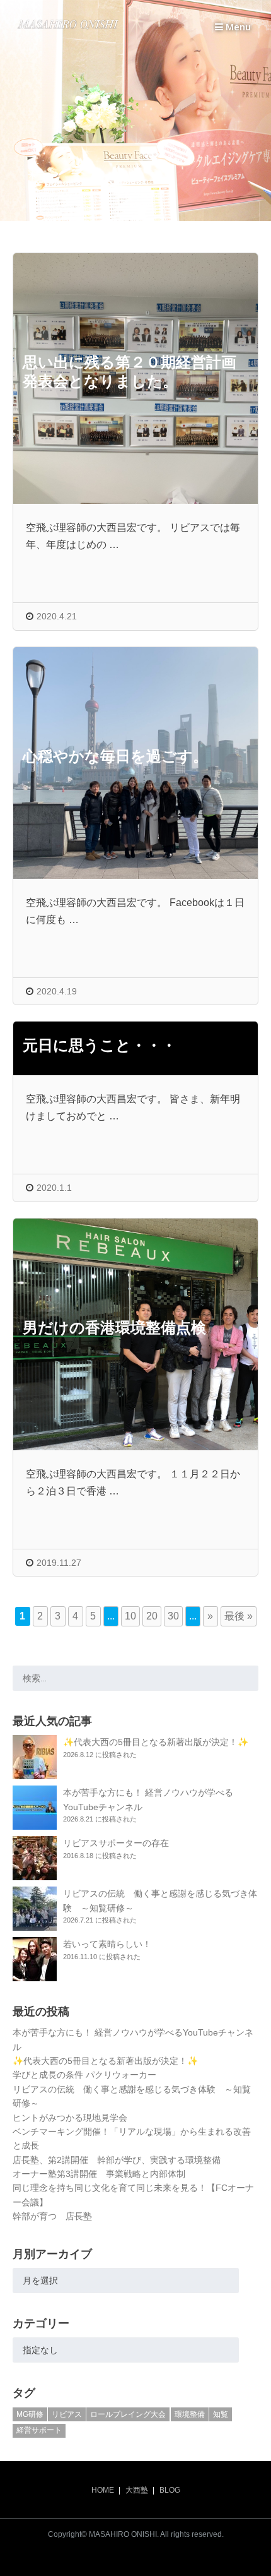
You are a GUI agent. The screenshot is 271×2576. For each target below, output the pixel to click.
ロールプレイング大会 (128, 2414)
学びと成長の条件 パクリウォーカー (84, 2075)
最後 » (239, 1616)
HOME (103, 2490)
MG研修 (30, 2414)
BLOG (170, 2490)
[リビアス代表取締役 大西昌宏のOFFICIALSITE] (68, 29)
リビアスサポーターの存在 (116, 1843)
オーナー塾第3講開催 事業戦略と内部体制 (99, 2174)
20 (152, 1616)
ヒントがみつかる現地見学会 (70, 2118)
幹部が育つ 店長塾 (52, 2216)
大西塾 (137, 2490)
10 (130, 1616)
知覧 (221, 2414)
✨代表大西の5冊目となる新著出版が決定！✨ (156, 1742)
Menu (237, 27)
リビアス (67, 2414)
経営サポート (39, 2430)
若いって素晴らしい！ (107, 1944)
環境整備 (190, 2414)
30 (173, 1616)
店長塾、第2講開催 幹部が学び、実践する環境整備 (117, 2160)
